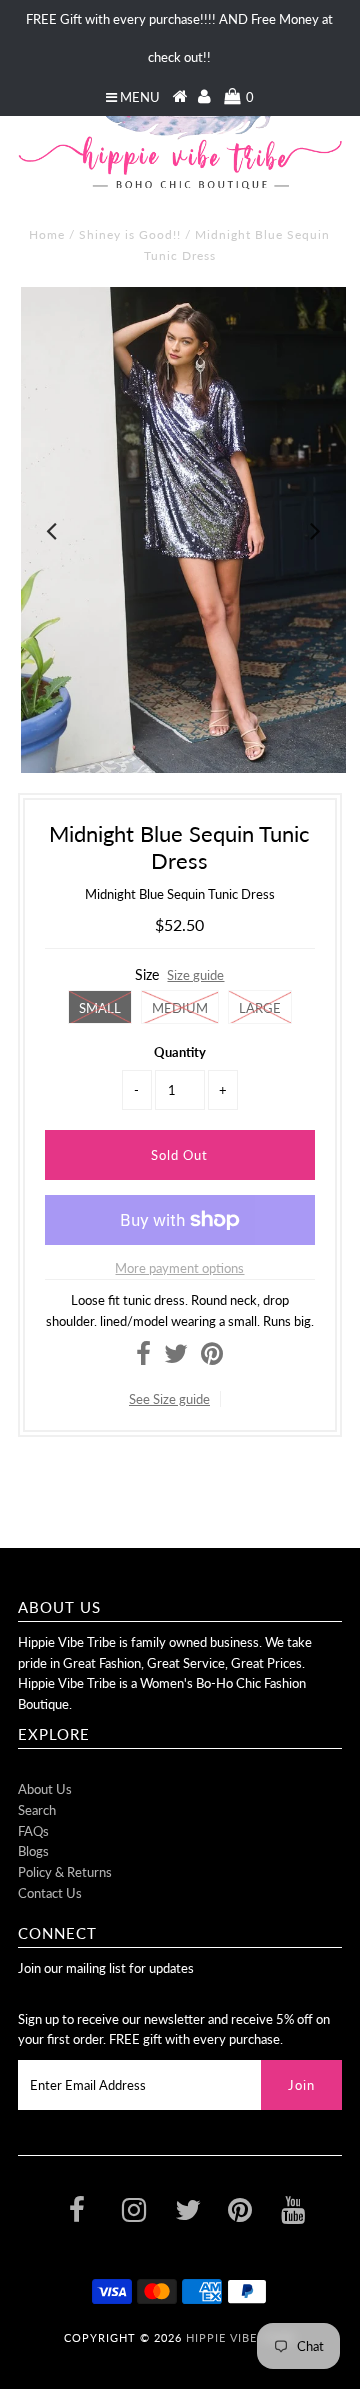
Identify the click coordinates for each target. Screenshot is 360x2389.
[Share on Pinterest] (212, 1358)
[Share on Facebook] (143, 1358)
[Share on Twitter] (176, 1358)
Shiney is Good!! (130, 234)
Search (37, 1810)
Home (47, 234)
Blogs (33, 1851)
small (100, 1008)
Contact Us (50, 1893)
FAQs (33, 1831)
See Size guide (169, 1399)
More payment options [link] (179, 1268)
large (260, 1008)
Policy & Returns (65, 1872)
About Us (45, 1789)
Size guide (195, 975)
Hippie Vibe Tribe (241, 2337)
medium (180, 1008)
